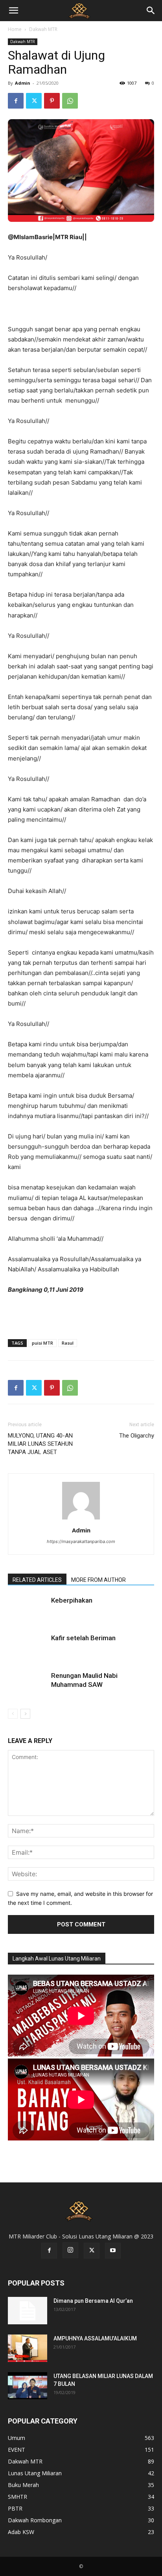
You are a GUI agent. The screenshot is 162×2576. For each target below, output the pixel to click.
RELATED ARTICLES (37, 1580)
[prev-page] (13, 1714)
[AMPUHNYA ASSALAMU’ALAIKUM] (28, 2348)
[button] (13, 11)
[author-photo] (81, 1519)
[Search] (151, 11)
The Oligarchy (137, 1436)
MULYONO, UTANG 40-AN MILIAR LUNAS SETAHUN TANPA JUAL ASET (40, 1444)
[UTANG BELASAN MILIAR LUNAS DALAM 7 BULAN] (28, 2386)
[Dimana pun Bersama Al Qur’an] (28, 2311)
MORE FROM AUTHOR (98, 1580)
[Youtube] (113, 2251)
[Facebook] (16, 101)
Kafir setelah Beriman (83, 1638)
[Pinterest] (52, 101)
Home (15, 29)
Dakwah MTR (43, 29)
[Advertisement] (81, 1315)
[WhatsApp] (70, 101)
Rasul (68, 1343)
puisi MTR (42, 1343)
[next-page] (25, 1714)
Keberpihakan (72, 1600)
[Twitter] (34, 101)
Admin (23, 83)
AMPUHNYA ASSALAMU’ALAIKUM (95, 2338)
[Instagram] (70, 2250)
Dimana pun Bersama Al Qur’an (93, 2301)
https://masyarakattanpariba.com (81, 1541)
